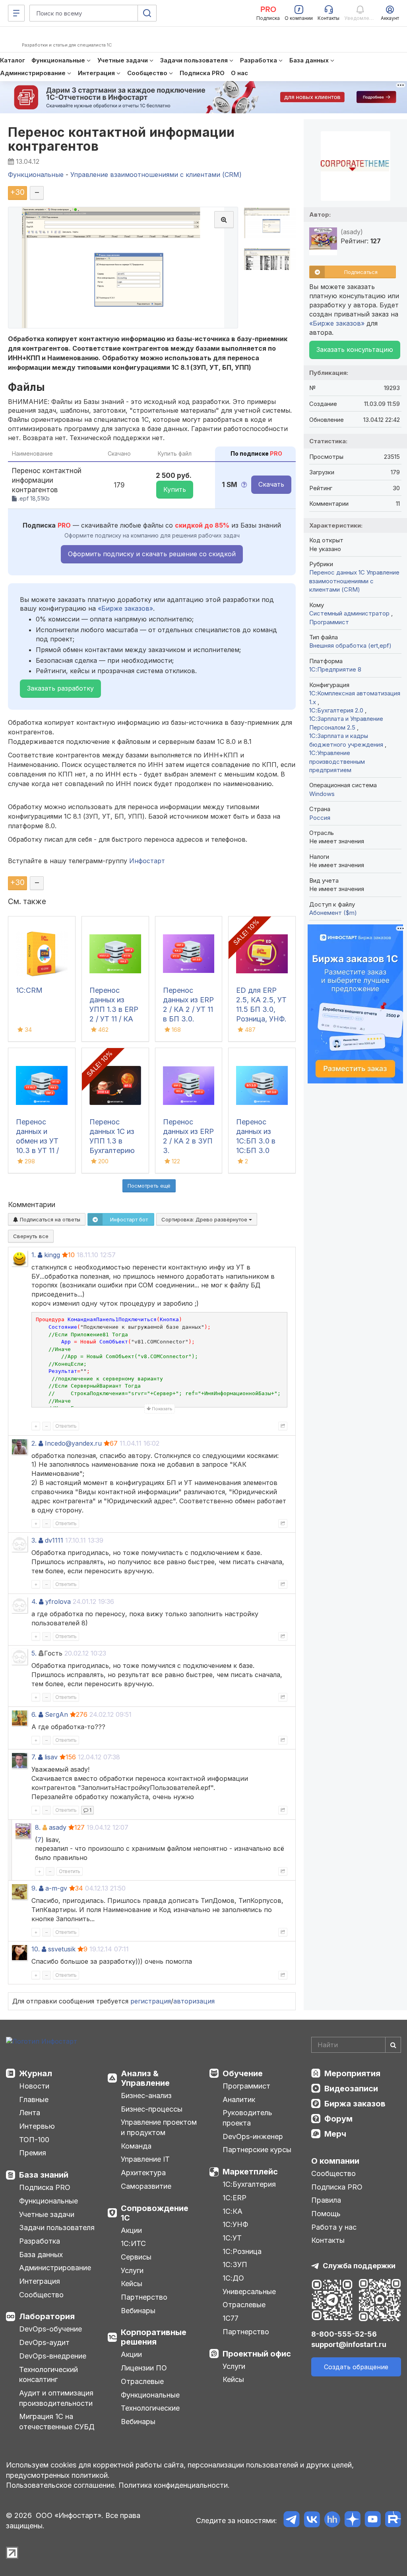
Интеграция (40, 2281)
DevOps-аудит (44, 2342)
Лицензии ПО (144, 2368)
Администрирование (55, 2268)
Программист (329, 622)
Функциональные (48, 2201)
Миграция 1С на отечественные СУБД (57, 2422)
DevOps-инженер (253, 2136)
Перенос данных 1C (337, 572)
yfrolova (58, 1602)
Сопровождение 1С (155, 2213)
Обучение (243, 2073)
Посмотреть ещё (149, 1186)
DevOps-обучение (50, 2329)
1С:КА (233, 2211)
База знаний (44, 2175)
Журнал (36, 2073)
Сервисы (136, 2257)
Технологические (150, 2408)
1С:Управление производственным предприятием (337, 761)
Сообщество (41, 2295)
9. (34, 1888)
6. (34, 1714)
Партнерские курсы (257, 2150)
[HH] (332, 2521)
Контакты (328, 2240)
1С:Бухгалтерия (249, 2184)
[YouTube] (373, 2521)
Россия (320, 818)
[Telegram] (292, 2521)
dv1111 (54, 1540)
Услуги (132, 2270)
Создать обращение (356, 2367)
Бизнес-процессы (152, 2109)
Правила (326, 2200)
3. (34, 1540)
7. (34, 1757)
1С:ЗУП (235, 2264)
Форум (338, 2119)
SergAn (56, 1714)
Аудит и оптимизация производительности (56, 2398)
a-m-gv (56, 1888)
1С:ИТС (133, 2243)
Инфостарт (147, 861)
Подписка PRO (45, 2187)
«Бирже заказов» (125, 608)
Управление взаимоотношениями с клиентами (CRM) (354, 581)
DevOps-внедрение (53, 2356)
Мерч (335, 2134)
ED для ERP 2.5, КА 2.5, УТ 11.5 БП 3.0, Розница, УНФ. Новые (261, 1009)
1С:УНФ (235, 2224)
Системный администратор (350, 613)
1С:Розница (242, 2251)
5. (34, 1653)
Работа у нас (334, 2227)
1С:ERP (235, 2198)
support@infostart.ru (349, 2344)
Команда (136, 2146)
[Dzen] (352, 2521)
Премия (33, 2153)
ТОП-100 (34, 2140)
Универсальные (249, 2292)
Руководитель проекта (247, 2118)
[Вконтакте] (312, 2521)
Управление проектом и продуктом (159, 2127)
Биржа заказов (355, 2104)
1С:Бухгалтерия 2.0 (337, 710)
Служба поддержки (359, 2266)
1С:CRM (29, 990)
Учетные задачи (47, 2214)
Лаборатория (47, 2316)
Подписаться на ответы (49, 1219)
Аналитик (239, 2099)
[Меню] (16, 13)
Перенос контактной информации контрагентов (121, 139)
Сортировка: (205, 1219)
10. (36, 1949)
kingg (52, 1255)
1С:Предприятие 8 (335, 669)
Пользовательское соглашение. (61, 2485)
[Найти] (393, 2045)
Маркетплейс (250, 2172)
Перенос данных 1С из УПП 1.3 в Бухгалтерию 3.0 (112, 1141)
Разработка (40, 2241)
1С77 (231, 2318)
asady (58, 1827)
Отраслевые (142, 2381)
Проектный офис (257, 2354)
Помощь (326, 2214)
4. (34, 1602)
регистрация (151, 2001)
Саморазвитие (146, 2186)
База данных (41, 2255)
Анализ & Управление (145, 2078)
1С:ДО (233, 2278)
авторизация (194, 2001)
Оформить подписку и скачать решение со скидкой (152, 554)
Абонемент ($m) (333, 913)
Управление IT (145, 2159)
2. (34, 1443)
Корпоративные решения (154, 2337)
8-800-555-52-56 (344, 2334)
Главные (34, 2099)
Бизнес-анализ (146, 2096)
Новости (34, 2086)
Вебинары (138, 2311)
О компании (335, 2161)
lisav (51, 1757)
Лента (30, 2113)
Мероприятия (352, 2073)
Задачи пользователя (57, 2228)
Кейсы (132, 2284)
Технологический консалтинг (48, 2375)
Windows (322, 794)
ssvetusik (62, 1949)
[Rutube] (393, 2521)
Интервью (37, 2126)
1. (34, 1255)
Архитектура (143, 2173)
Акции (131, 2230)
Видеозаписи (351, 2089)
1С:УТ (232, 2238)
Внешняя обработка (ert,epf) (350, 645)
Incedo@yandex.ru (73, 1443)
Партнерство (144, 2297)
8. (38, 1827)
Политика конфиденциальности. (174, 2485)
